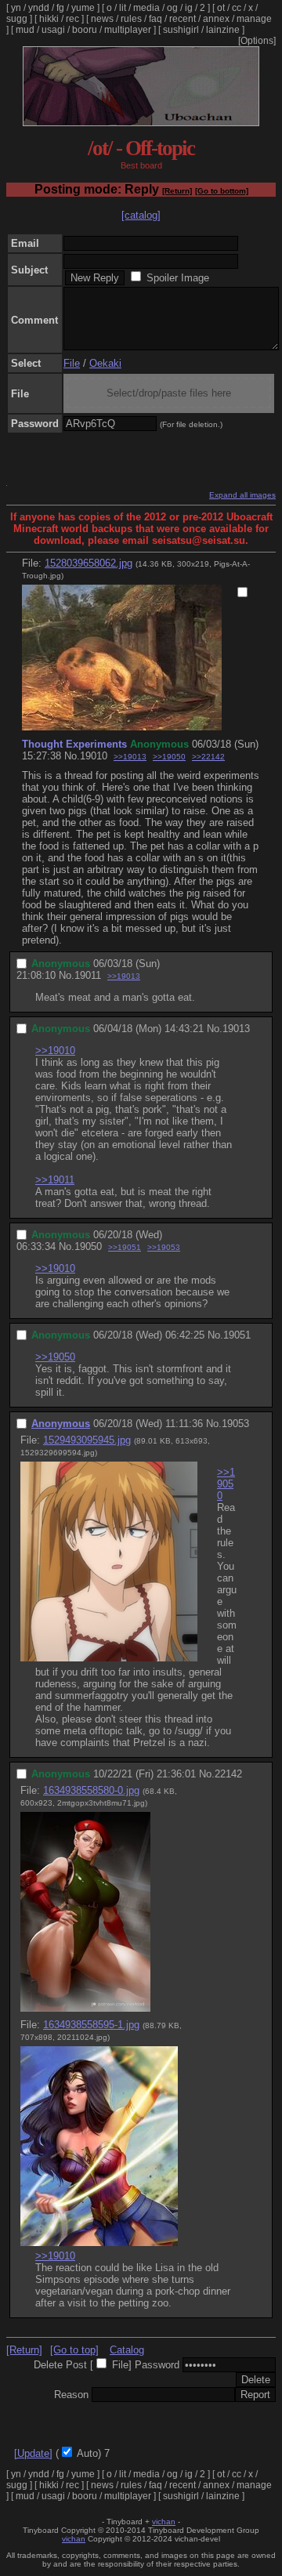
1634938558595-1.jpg (91, 2025)
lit (123, 8)
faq (155, 19)
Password (157, 2365)
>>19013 (130, 757)
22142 (228, 1774)
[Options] (257, 41)
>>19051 (125, 1247)
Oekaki (105, 363)
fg (60, 8)
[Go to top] (74, 2350)
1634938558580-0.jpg (91, 1790)
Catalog (127, 2350)
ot (221, 8)
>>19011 (55, 1180)
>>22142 (208, 757)
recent (183, 19)
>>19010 (55, 1051)
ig (189, 8)
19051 (237, 1335)
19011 (88, 975)
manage (254, 19)
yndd (39, 8)
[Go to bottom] (222, 191)
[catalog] (141, 215)
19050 (88, 1246)
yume (83, 8)
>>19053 (164, 1247)
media (146, 8)
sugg (17, 19)
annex (216, 19)
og (172, 8)
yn (16, 8)
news (102, 19)
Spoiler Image (178, 278)
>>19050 (169, 757)
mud (25, 30)
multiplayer (128, 30)
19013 (236, 1029)
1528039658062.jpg (89, 563)
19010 (94, 756)
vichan (164, 2522)
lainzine (223, 30)
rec (72, 19)
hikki (49, 19)
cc (237, 8)
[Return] (177, 191)
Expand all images (242, 495)
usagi (53, 30)
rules (131, 19)
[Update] (33, 2453)
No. (72, 756)
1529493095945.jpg (87, 1440)
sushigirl (181, 30)
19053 (235, 1424)
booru (85, 30)
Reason (71, 2395)
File (72, 363)
